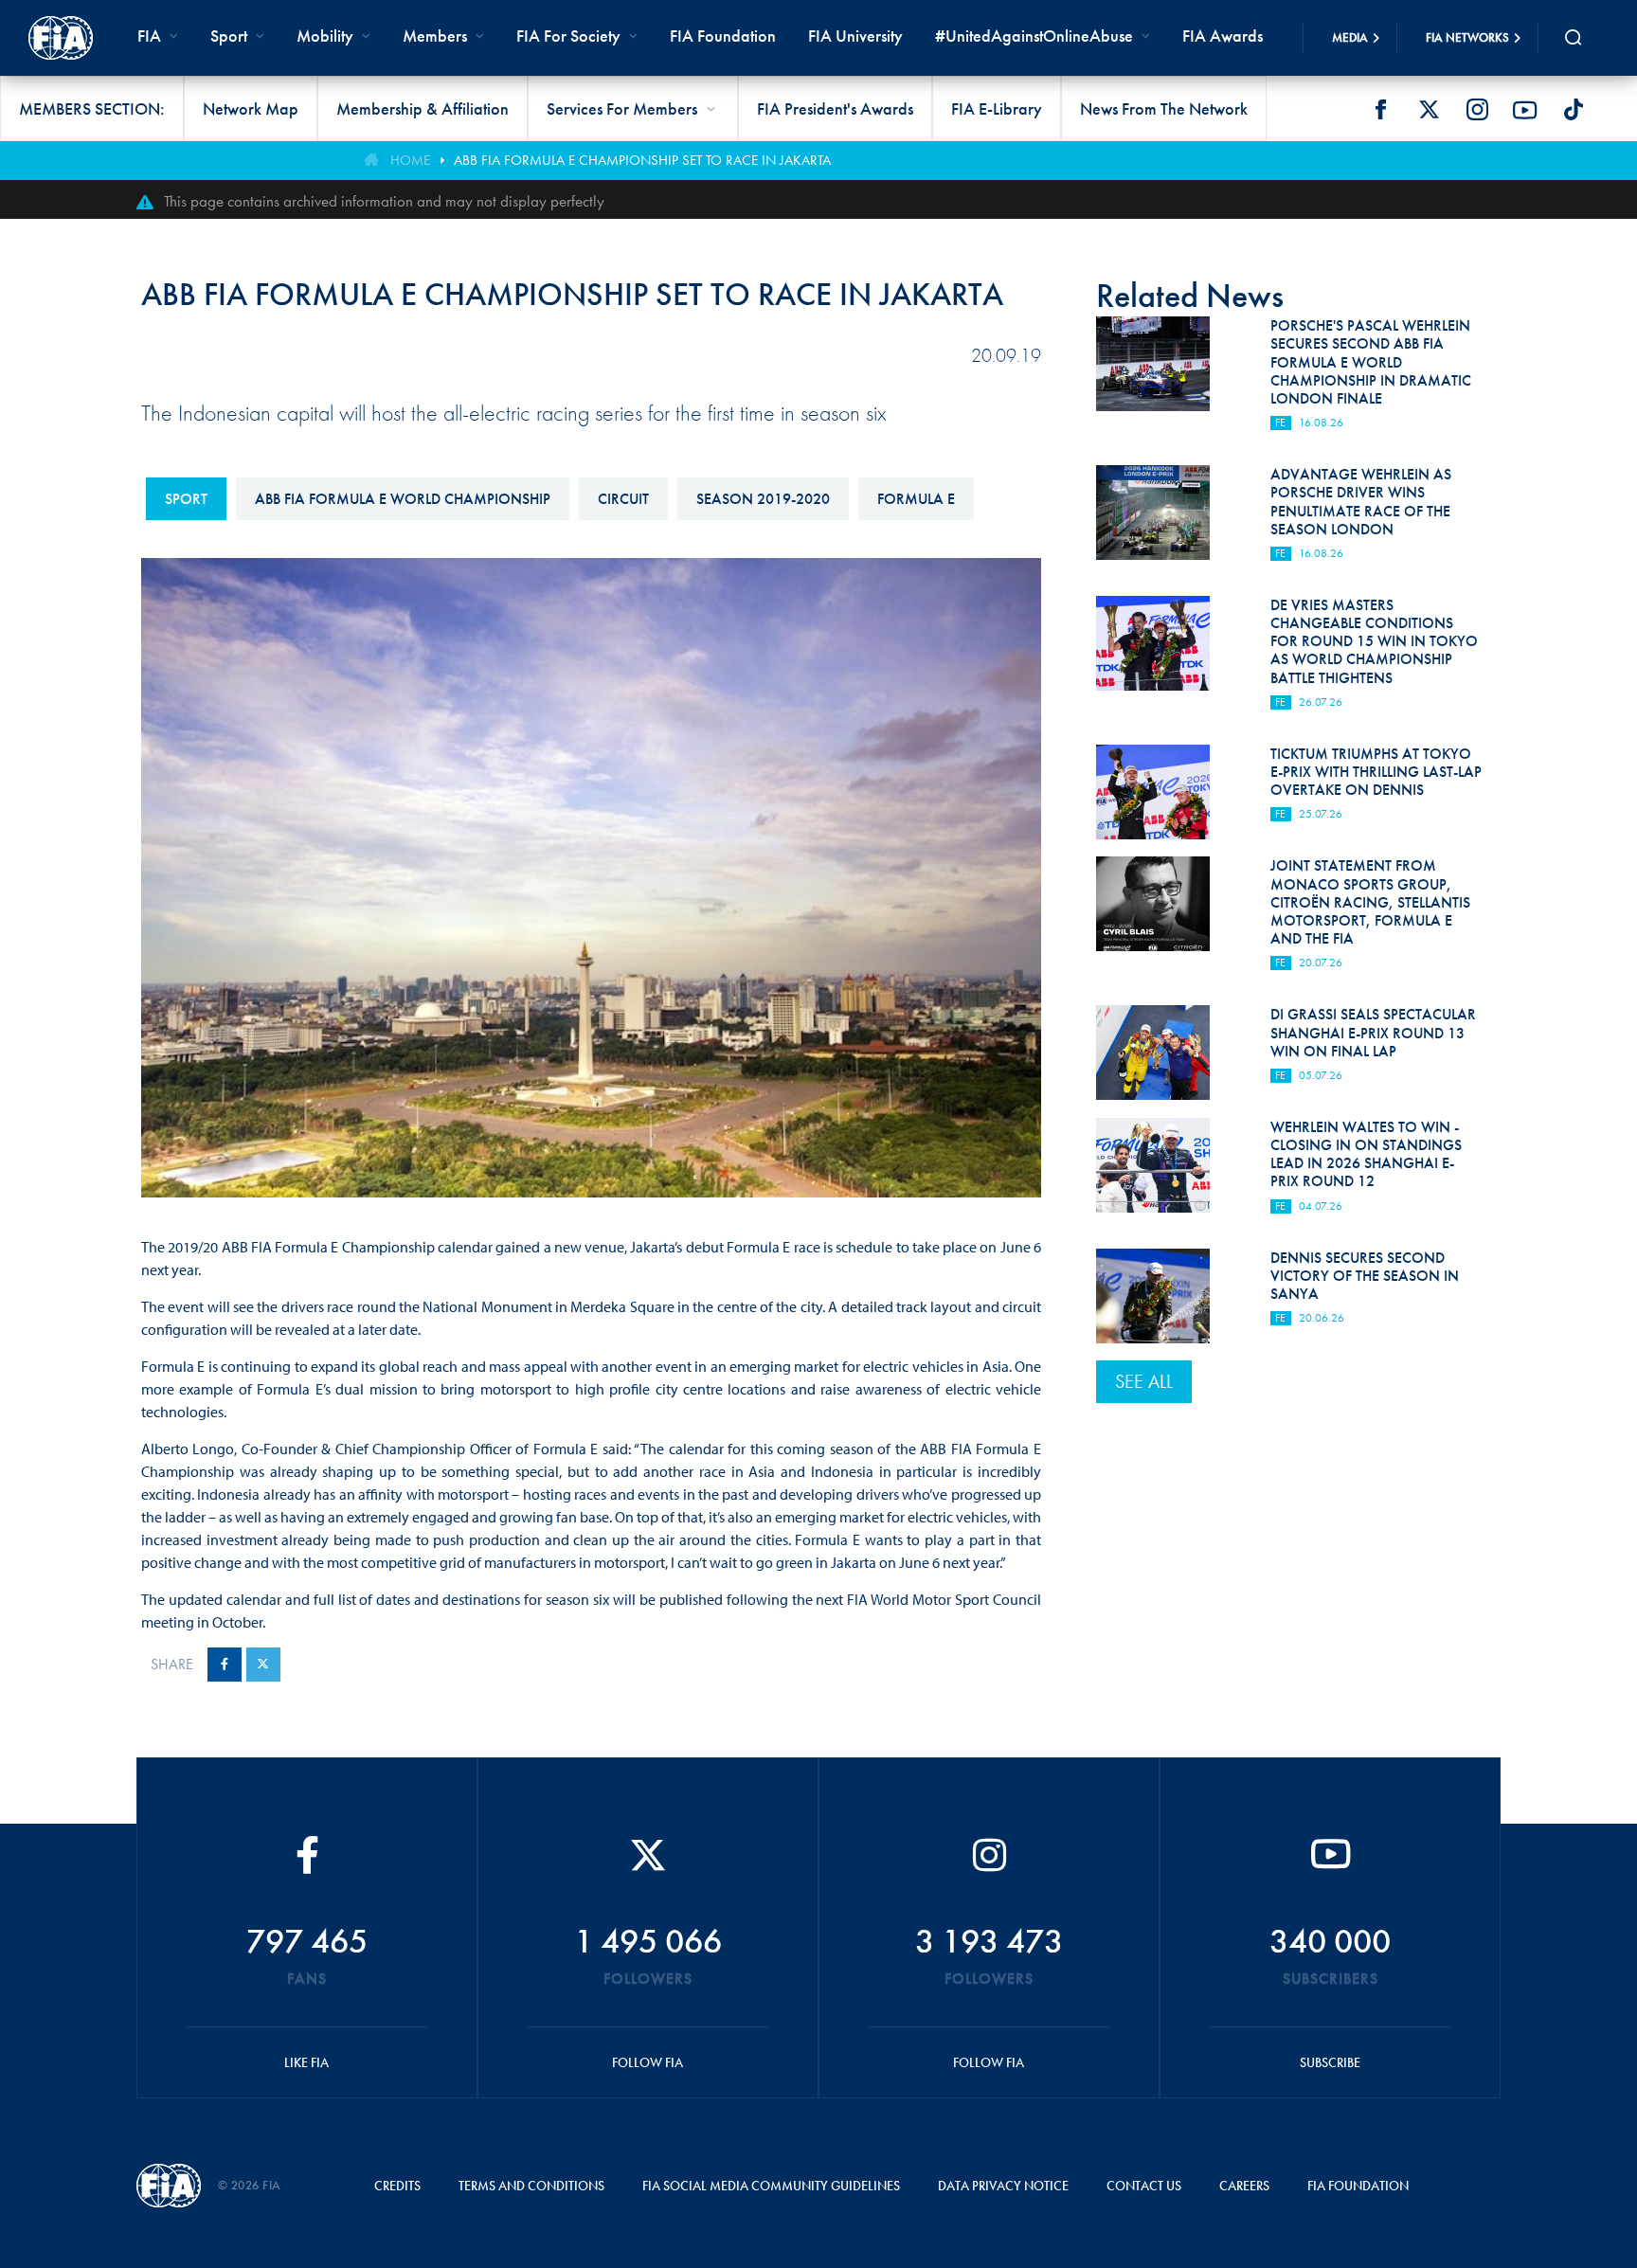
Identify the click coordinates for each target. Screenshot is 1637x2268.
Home (410, 160)
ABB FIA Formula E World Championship (403, 499)
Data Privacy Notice (1003, 2186)
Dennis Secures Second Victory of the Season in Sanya (1365, 1276)
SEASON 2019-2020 (763, 499)
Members (435, 36)
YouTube (1525, 110)
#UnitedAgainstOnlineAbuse (1034, 36)
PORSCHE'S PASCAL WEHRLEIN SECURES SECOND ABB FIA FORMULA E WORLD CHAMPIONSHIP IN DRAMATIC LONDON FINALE (1371, 362)
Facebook (1380, 110)
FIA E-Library (997, 108)
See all (1144, 1381)
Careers (1244, 2186)
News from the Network (1164, 108)
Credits (397, 2186)
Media (1350, 37)
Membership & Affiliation (423, 108)
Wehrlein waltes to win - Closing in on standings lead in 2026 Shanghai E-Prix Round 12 (1366, 1154)
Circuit (623, 499)
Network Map (251, 108)
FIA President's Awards (835, 108)
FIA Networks (1467, 37)
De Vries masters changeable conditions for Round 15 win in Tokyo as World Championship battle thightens (1374, 641)
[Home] (61, 38)
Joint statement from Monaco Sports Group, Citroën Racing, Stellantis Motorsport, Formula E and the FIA (1370, 902)
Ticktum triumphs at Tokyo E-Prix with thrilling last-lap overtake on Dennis (1376, 772)
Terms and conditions (531, 2186)
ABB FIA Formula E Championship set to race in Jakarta (642, 160)
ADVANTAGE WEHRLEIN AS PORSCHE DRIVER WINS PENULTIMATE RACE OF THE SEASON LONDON (1361, 502)
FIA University (855, 36)
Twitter (1429, 110)
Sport (186, 499)
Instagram (1477, 110)
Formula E (916, 499)
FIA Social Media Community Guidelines (771, 2186)
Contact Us (1144, 2186)
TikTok (1574, 110)
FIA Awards (1223, 36)
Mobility (325, 36)
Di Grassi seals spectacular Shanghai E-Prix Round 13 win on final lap (1373, 1032)
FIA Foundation (723, 36)
